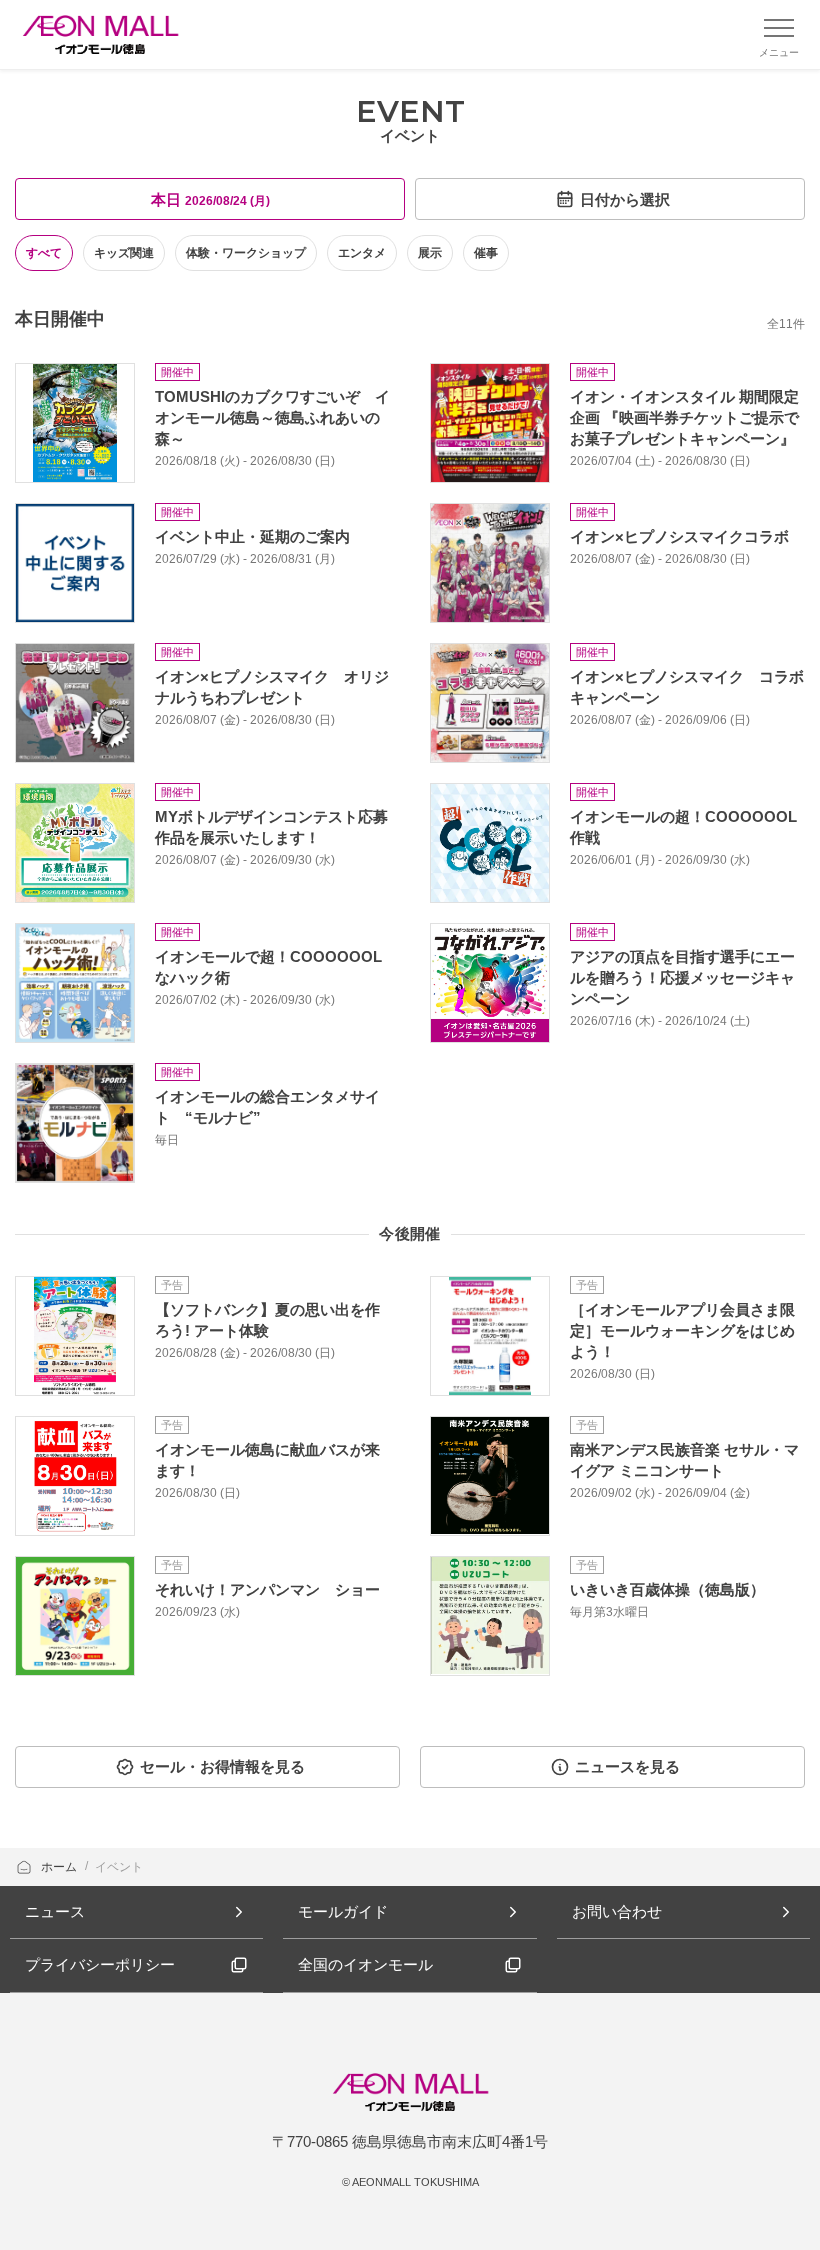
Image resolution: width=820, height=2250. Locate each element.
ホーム (60, 1867)
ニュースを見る (627, 1766)
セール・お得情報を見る (222, 1766)
